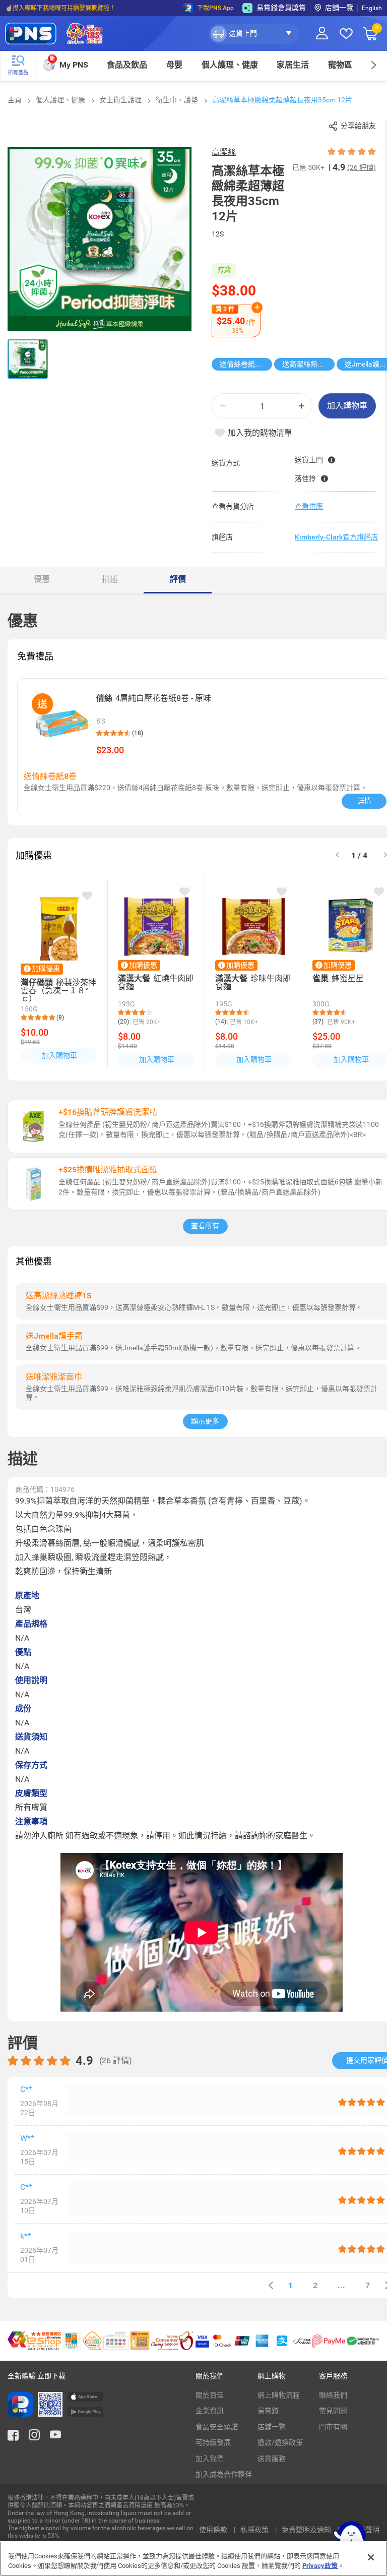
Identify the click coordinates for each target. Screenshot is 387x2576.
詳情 (364, 801)
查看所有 (205, 1226)
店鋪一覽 (272, 2427)
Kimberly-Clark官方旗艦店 (336, 537)
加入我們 (210, 2459)
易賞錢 (268, 2411)
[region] (193, 2559)
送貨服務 (272, 2459)
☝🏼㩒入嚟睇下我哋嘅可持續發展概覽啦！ (60, 8)
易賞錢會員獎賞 (281, 8)
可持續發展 (213, 2442)
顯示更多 (205, 1421)
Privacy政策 (320, 2566)
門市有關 (333, 2427)
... (341, 2285)
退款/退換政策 (280, 2442)
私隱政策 (255, 2530)
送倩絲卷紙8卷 (243, 364)
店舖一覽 (339, 8)
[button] (254, 34)
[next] (373, 65)
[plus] (301, 406)
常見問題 (333, 2411)
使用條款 (214, 2530)
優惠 (42, 579)
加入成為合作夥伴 (224, 2474)
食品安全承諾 (217, 2427)
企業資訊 (210, 2411)
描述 (110, 579)
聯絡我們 (333, 2395)
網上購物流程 (279, 2395)
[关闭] (371, 2557)
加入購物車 (347, 406)
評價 (178, 579)
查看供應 (309, 506)
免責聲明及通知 (307, 2530)
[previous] (271, 2285)
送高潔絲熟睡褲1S (308, 364)
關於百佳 (210, 2395)
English (372, 8)
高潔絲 (224, 152)
